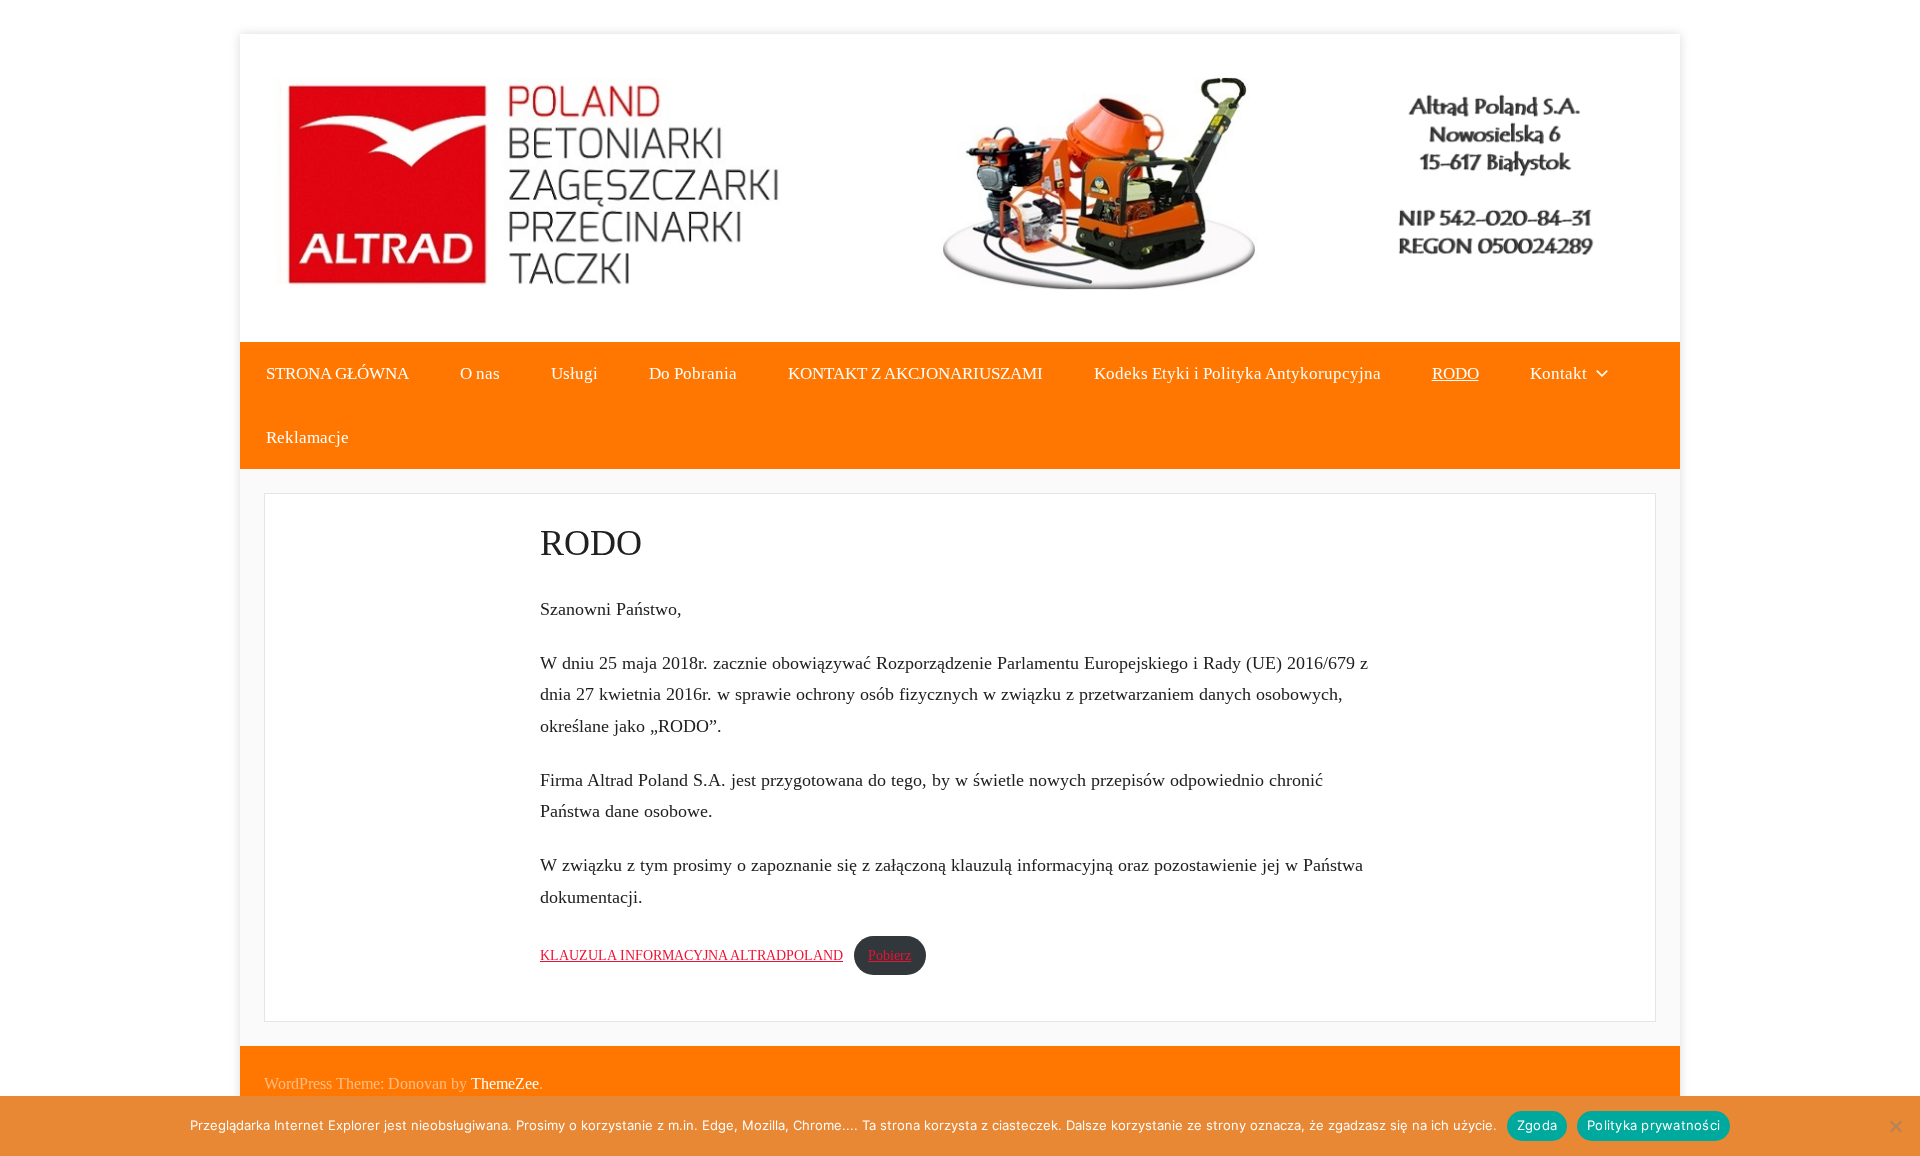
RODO (1455, 373)
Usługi (574, 373)
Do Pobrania (693, 373)
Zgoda (1537, 1125)
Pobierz (889, 955)
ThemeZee (505, 1083)
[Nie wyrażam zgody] (1895, 1126)
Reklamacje (307, 437)
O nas (480, 373)
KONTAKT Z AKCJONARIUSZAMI (915, 373)
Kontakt (1558, 373)
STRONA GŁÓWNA (337, 373)
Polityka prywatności (1653, 1125)
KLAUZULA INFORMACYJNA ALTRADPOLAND (691, 955)
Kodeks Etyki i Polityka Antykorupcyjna (1237, 373)
